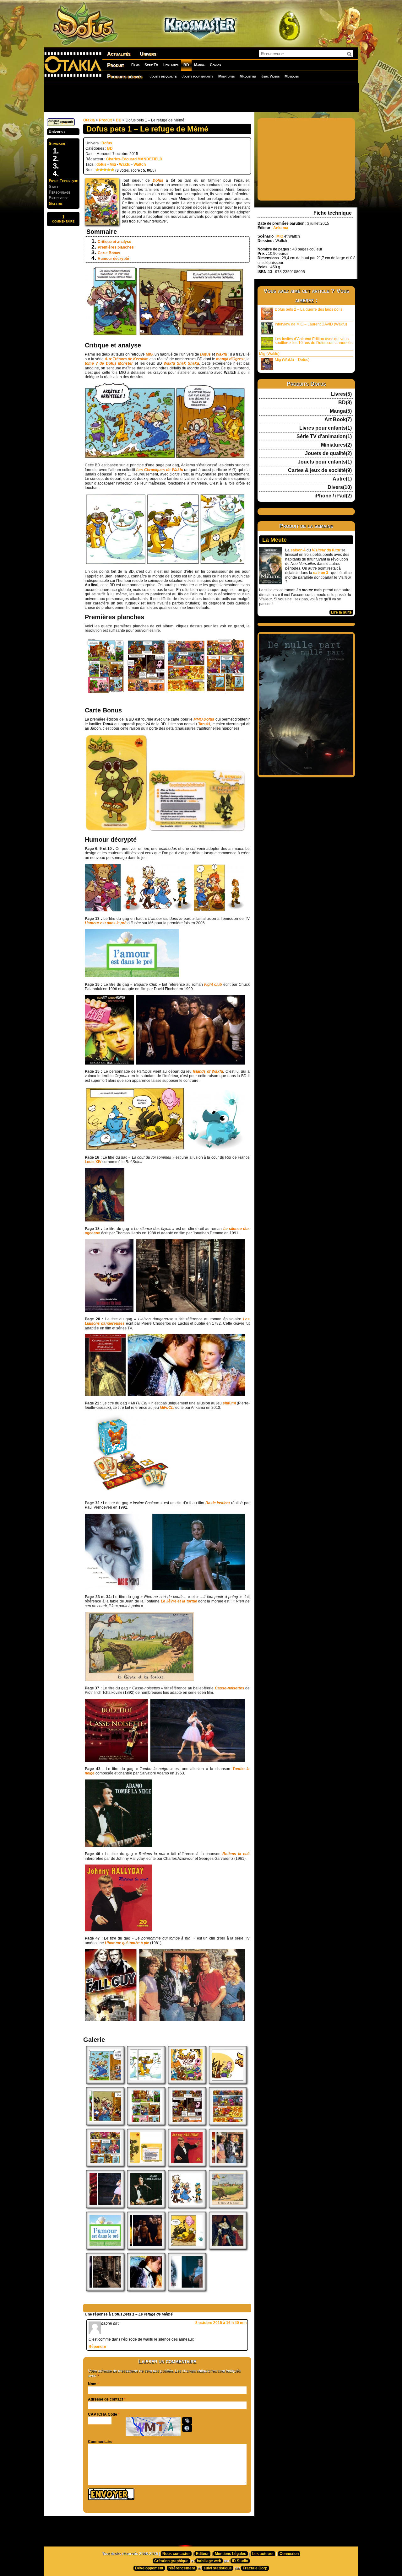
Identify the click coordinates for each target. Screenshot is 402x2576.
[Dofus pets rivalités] (146, 2082)
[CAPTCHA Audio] (187, 2421)
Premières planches (116, 247)
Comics (215, 65)
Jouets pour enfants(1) (325, 462)
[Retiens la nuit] (187, 2165)
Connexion (289, 2554)
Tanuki (204, 724)
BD (186, 65)
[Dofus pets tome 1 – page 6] (105, 2165)
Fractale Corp (255, 2568)
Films (135, 65)
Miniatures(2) (336, 445)
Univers (148, 54)
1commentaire (63, 219)
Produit (116, 65)
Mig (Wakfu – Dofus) (292, 360)
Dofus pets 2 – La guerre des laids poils (309, 309)
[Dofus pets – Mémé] (105, 2124)
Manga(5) (341, 411)
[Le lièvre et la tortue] (228, 2207)
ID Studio (240, 2561)
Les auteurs (263, 2554)
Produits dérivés (125, 76)
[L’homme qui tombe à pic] (228, 2165)
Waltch (140, 164)
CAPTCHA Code (103, 2414)
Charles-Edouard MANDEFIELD (134, 159)
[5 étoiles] (112, 170)
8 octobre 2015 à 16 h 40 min (221, 2323)
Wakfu (125, 164)
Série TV (151, 65)
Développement (149, 2568)
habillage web (209, 2561)
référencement (182, 2568)
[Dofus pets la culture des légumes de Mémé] (105, 2082)
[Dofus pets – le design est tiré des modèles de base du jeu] (187, 2207)
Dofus (107, 143)
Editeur (202, 2554)
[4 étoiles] (109, 170)
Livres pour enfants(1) (326, 428)
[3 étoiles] (105, 170)
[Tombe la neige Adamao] (146, 2207)
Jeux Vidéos (270, 76)
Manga (199, 65)
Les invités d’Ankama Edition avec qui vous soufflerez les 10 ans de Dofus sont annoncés (314, 341)
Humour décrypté (113, 259)
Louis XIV (93, 1162)
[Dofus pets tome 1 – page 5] (228, 2124)
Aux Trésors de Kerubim (127, 359)
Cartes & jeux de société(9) (320, 470)
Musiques (292, 76)
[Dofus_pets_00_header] (228, 2082)
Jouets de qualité (163, 76)
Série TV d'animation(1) (324, 437)
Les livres (171, 65)
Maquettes (248, 76)
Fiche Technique (63, 181)
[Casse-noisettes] (105, 2207)
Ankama (281, 228)
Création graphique (171, 2561)
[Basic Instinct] (187, 2289)
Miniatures (226, 76)
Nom (92, 2384)
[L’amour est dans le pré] (105, 2248)
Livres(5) (341, 394)
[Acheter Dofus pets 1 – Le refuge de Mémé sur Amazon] (61, 125)
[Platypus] (187, 2248)
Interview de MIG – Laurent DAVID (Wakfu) (311, 324)
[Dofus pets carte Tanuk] (146, 2165)
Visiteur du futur (326, 550)
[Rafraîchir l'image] (187, 2428)
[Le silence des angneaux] (105, 2289)
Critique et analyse (114, 242)
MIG (149, 354)
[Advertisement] (201, 97)
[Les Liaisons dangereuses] (146, 2289)
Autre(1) (342, 479)
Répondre (97, 2347)
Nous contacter (176, 2554)
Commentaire (100, 2442)
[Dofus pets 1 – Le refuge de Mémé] (187, 2082)
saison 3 (321, 573)
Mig (113, 164)
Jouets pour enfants (197, 76)
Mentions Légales (231, 2554)
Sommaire (57, 144)
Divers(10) (340, 487)
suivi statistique (218, 2568)
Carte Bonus (109, 253)
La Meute (274, 540)
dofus (101, 164)
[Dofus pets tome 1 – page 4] (187, 2124)
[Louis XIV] (228, 2248)
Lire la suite (341, 612)
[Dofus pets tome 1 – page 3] (146, 2124)
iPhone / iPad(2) (333, 496)
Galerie (56, 204)
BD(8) (345, 403)
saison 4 (298, 550)
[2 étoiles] (101, 170)
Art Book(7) (338, 420)
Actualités (119, 54)
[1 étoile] (97, 170)
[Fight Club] (146, 2248)
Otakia (89, 120)
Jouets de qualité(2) (328, 453)
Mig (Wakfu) (269, 354)
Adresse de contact (106, 2399)
